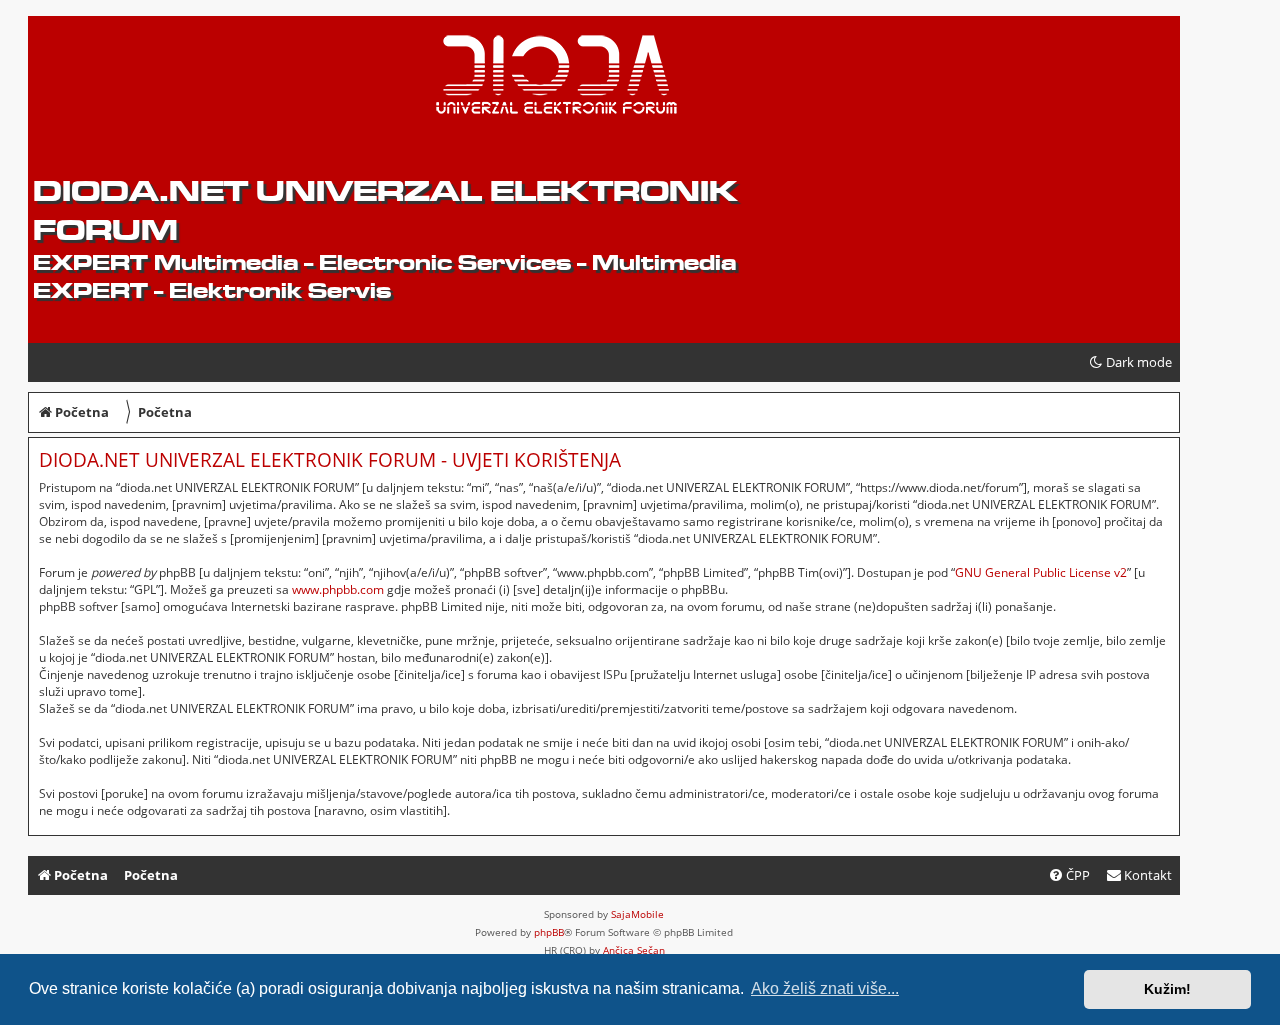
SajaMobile (637, 914)
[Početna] (186, 81)
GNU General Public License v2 (1041, 572)
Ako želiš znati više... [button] (825, 988)
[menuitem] (1139, 875)
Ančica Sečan (634, 950)
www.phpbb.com (338, 589)
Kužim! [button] (1167, 989)
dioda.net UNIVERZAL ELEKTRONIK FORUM (385, 210)
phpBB (549, 932)
